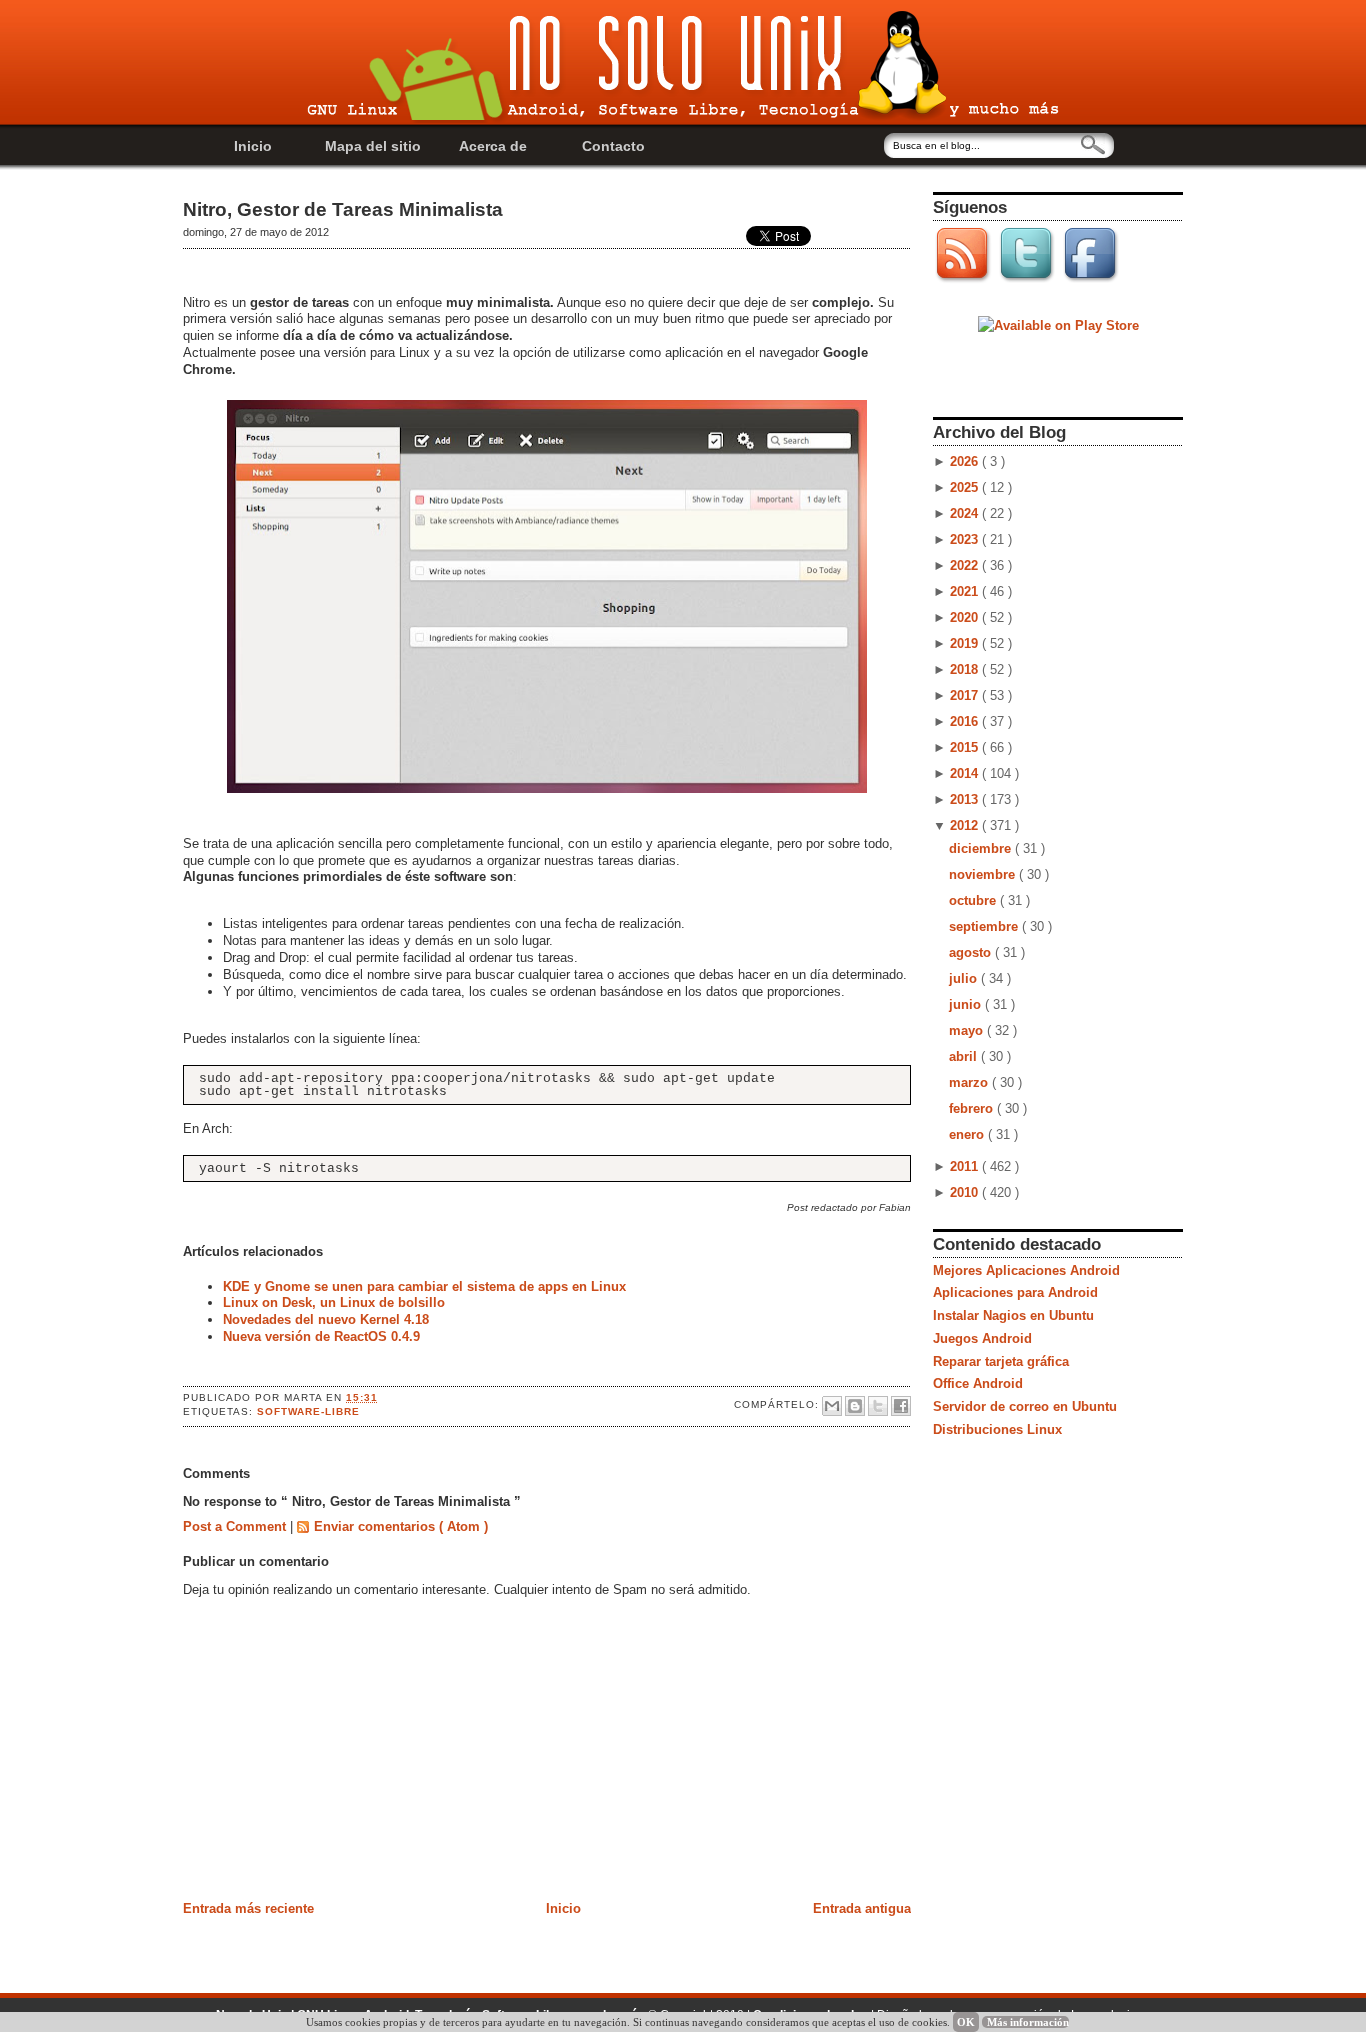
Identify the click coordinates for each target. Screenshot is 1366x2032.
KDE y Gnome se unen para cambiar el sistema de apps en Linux (424, 1286)
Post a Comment (236, 1526)
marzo (970, 1082)
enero (968, 1134)
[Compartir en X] (878, 1406)
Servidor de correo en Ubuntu (1025, 1406)
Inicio (253, 146)
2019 (966, 643)
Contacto (613, 146)
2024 (966, 513)
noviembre (984, 874)
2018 (966, 669)
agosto (972, 952)
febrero (973, 1108)
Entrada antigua (862, 1908)
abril (965, 1056)
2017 (966, 695)
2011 (966, 1166)
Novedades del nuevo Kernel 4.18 (326, 1319)
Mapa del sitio (373, 146)
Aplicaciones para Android (1015, 1292)
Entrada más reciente (248, 1908)
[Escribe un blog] (855, 1406)
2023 (966, 539)
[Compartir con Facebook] (901, 1406)
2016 (966, 721)
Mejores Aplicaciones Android (1026, 1270)
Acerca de (493, 146)
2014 (966, 773)
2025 (966, 487)
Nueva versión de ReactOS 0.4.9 (321, 1336)
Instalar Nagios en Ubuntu (1013, 1315)
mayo (968, 1030)
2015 (966, 747)
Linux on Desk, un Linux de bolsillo (334, 1302)
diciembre (982, 848)
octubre (974, 900)
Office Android (978, 1383)
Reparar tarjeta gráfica (1001, 1361)
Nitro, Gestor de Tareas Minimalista (343, 209)
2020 (966, 617)
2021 (966, 591)
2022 (966, 565)
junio (967, 1004)
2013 (966, 799)
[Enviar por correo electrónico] (832, 1406)
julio (965, 978)
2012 (966, 825)
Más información (1028, 2022)
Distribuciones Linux (997, 1429)
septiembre (985, 926)
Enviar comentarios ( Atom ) (401, 1526)
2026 (966, 461)
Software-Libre (308, 1411)
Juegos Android (982, 1338)
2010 (966, 1192)
